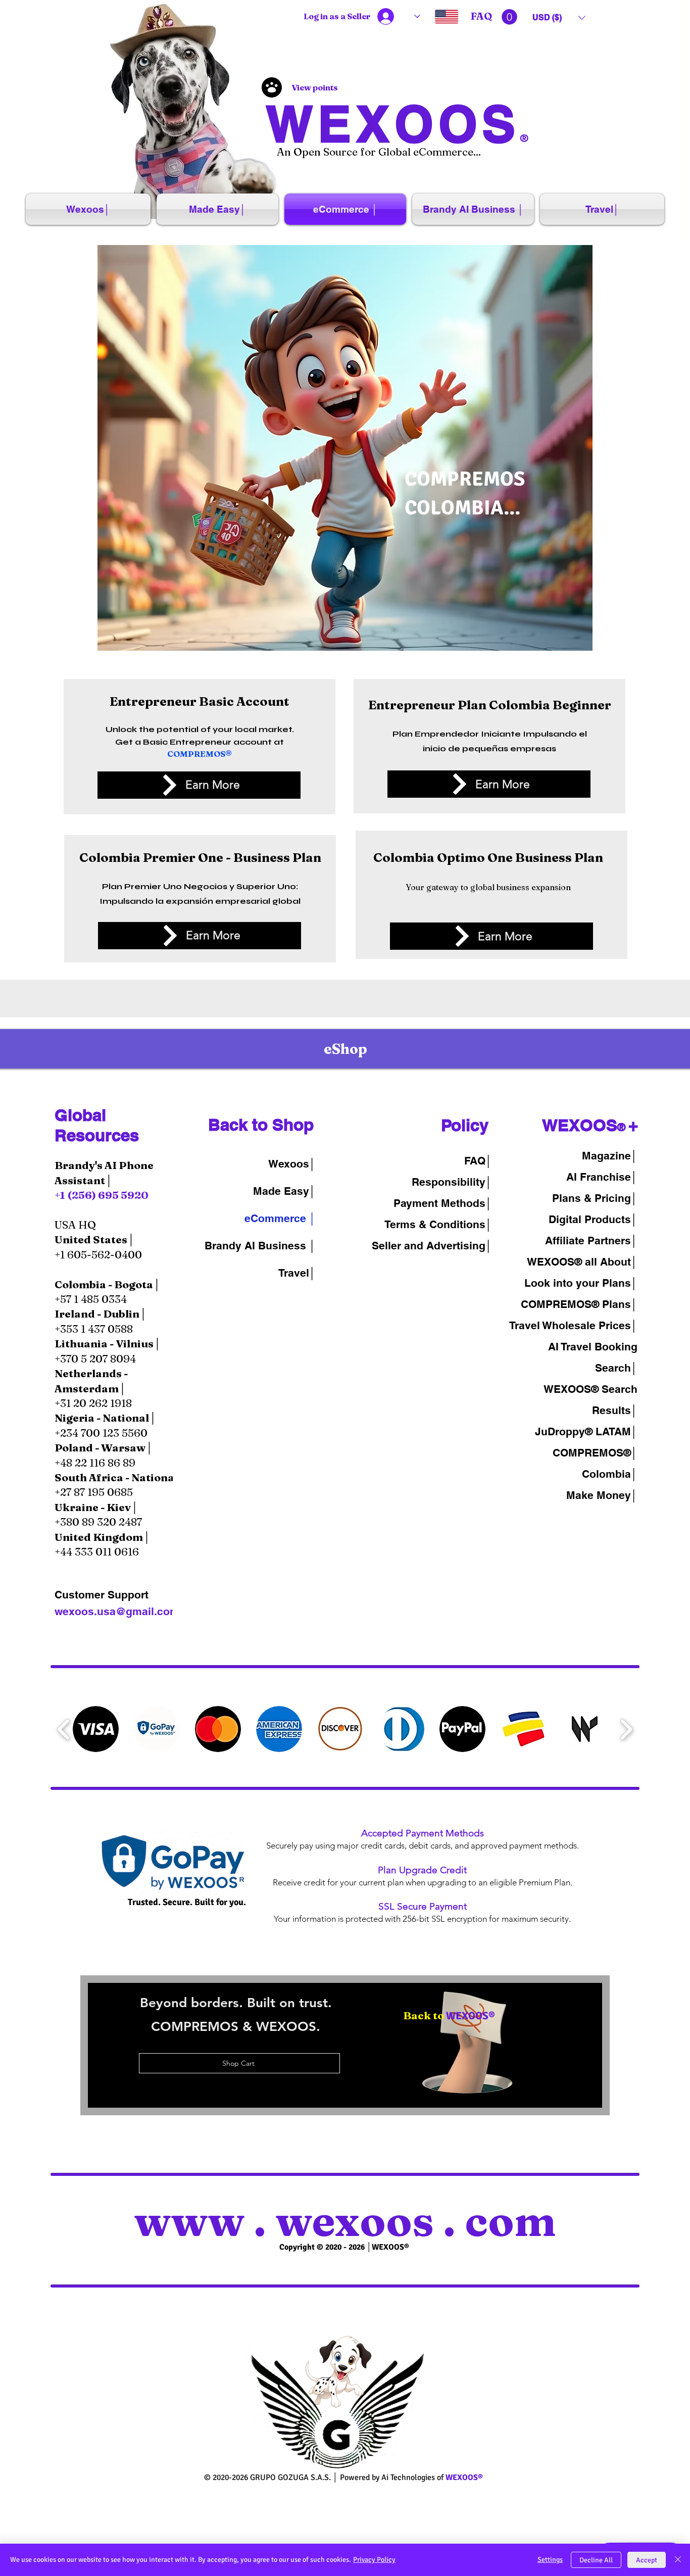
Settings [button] (550, 2560)
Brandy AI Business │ (260, 1246)
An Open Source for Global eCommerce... (379, 152)
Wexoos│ (292, 1164)
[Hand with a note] (467, 2043)
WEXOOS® (573, 1389)
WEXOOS (393, 124)
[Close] (678, 2560)
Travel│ (297, 1273)
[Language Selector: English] (436, 16)
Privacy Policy (374, 2560)
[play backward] (64, 1730)
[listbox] (559, 17)
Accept (647, 2560)
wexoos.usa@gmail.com (117, 1611)
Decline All (596, 2560)
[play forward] (626, 1730)
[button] (509, 17)
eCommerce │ (280, 1218)
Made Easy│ (284, 1191)
